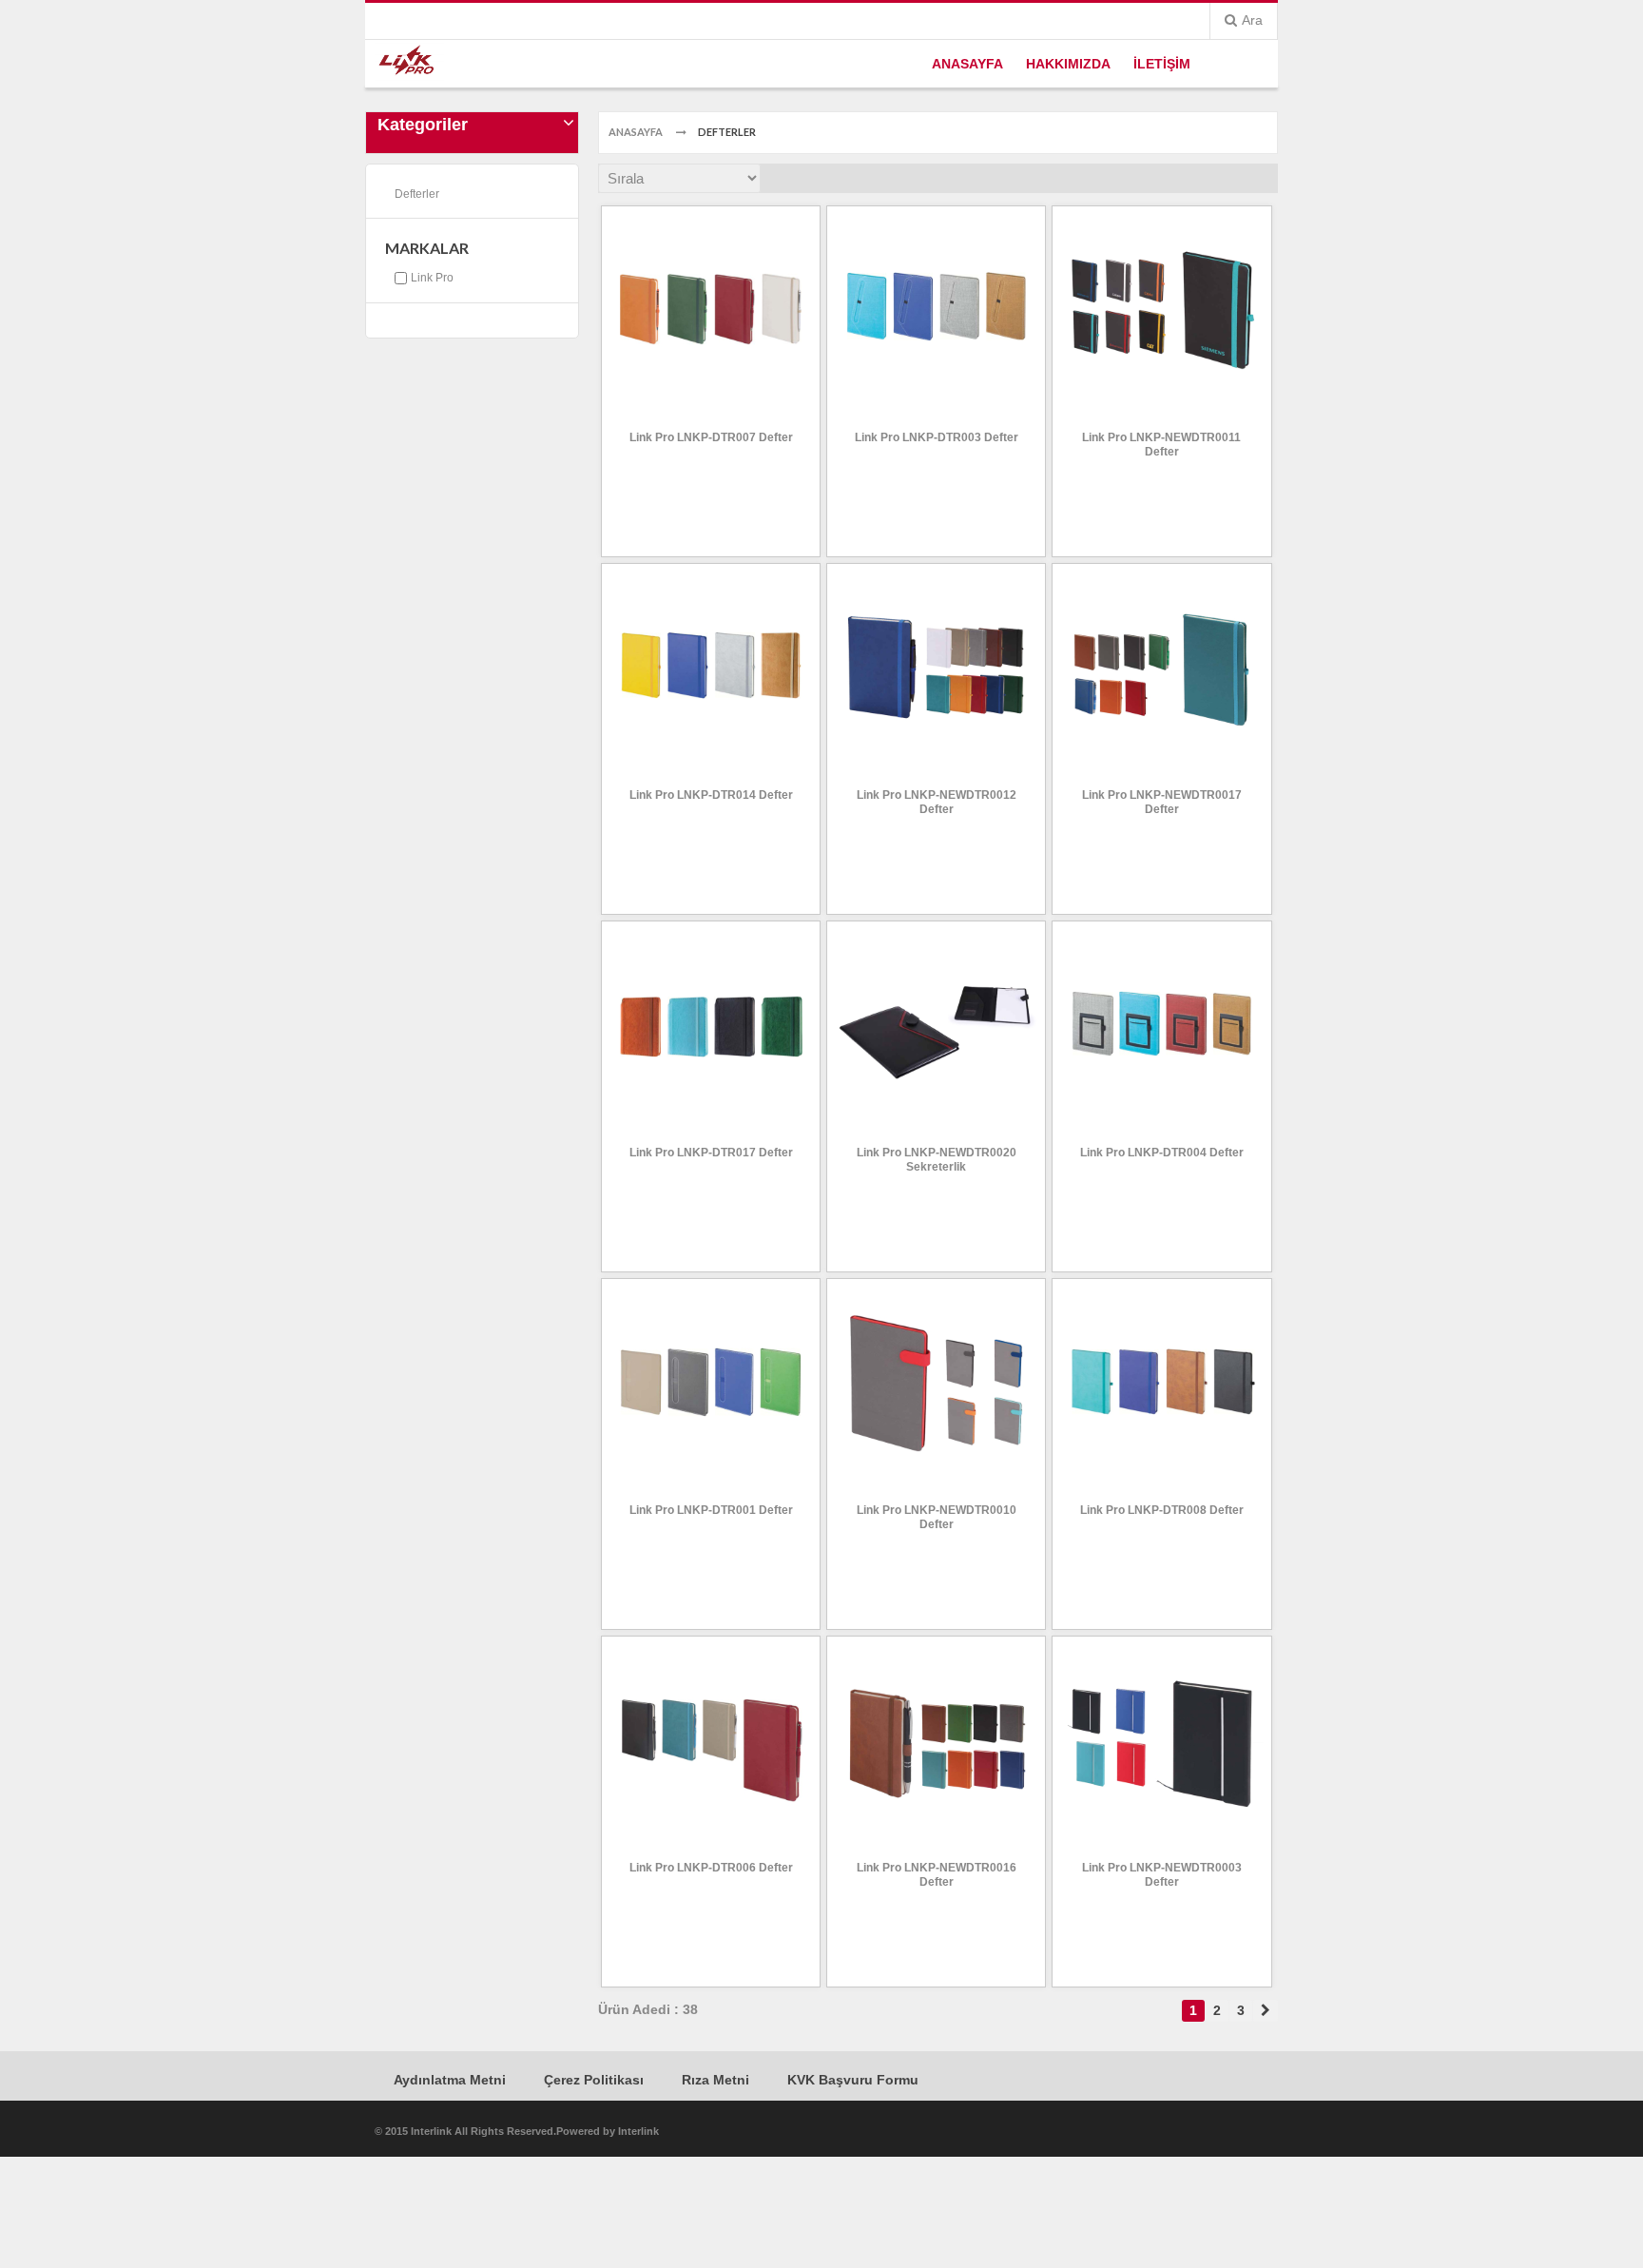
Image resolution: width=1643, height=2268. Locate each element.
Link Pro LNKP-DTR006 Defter (711, 1868)
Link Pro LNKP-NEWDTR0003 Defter (1162, 1875)
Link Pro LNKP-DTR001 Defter (711, 1510)
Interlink (638, 2131)
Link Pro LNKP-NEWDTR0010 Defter (937, 1517)
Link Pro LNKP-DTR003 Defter (937, 437)
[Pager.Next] (1266, 2011)
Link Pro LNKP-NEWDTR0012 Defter (937, 802)
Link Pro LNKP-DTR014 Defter (711, 795)
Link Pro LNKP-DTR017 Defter (711, 1153)
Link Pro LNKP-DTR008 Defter (1162, 1510)
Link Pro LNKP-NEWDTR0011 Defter (1161, 445)
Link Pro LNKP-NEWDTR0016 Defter (937, 1875)
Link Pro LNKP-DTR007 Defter (711, 437)
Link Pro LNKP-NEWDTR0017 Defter (1162, 802)
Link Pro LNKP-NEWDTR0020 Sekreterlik (937, 1160)
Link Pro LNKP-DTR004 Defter (1162, 1153)
